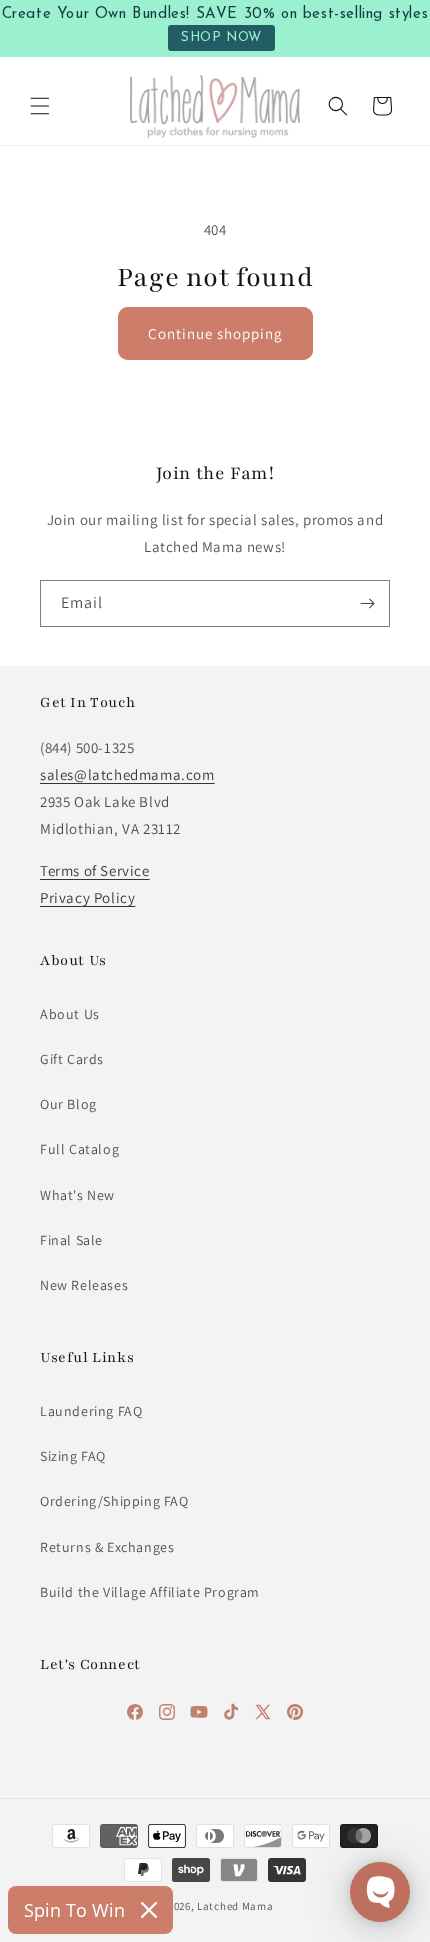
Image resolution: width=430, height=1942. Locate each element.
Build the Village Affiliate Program (150, 1592)
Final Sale (71, 1240)
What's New (77, 1195)
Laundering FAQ (91, 1411)
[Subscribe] (367, 603)
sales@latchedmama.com (127, 774)
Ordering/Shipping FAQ (114, 1501)
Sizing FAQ (73, 1456)
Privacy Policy (87, 897)
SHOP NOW (221, 37)
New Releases (84, 1285)
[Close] (149, 1910)
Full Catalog (79, 1149)
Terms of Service (95, 870)
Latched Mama (235, 1906)
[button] (40, 106)
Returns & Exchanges (107, 1547)
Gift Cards (72, 1059)
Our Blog (68, 1104)
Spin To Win (74, 1910)
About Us (70, 1014)
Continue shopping (215, 333)
